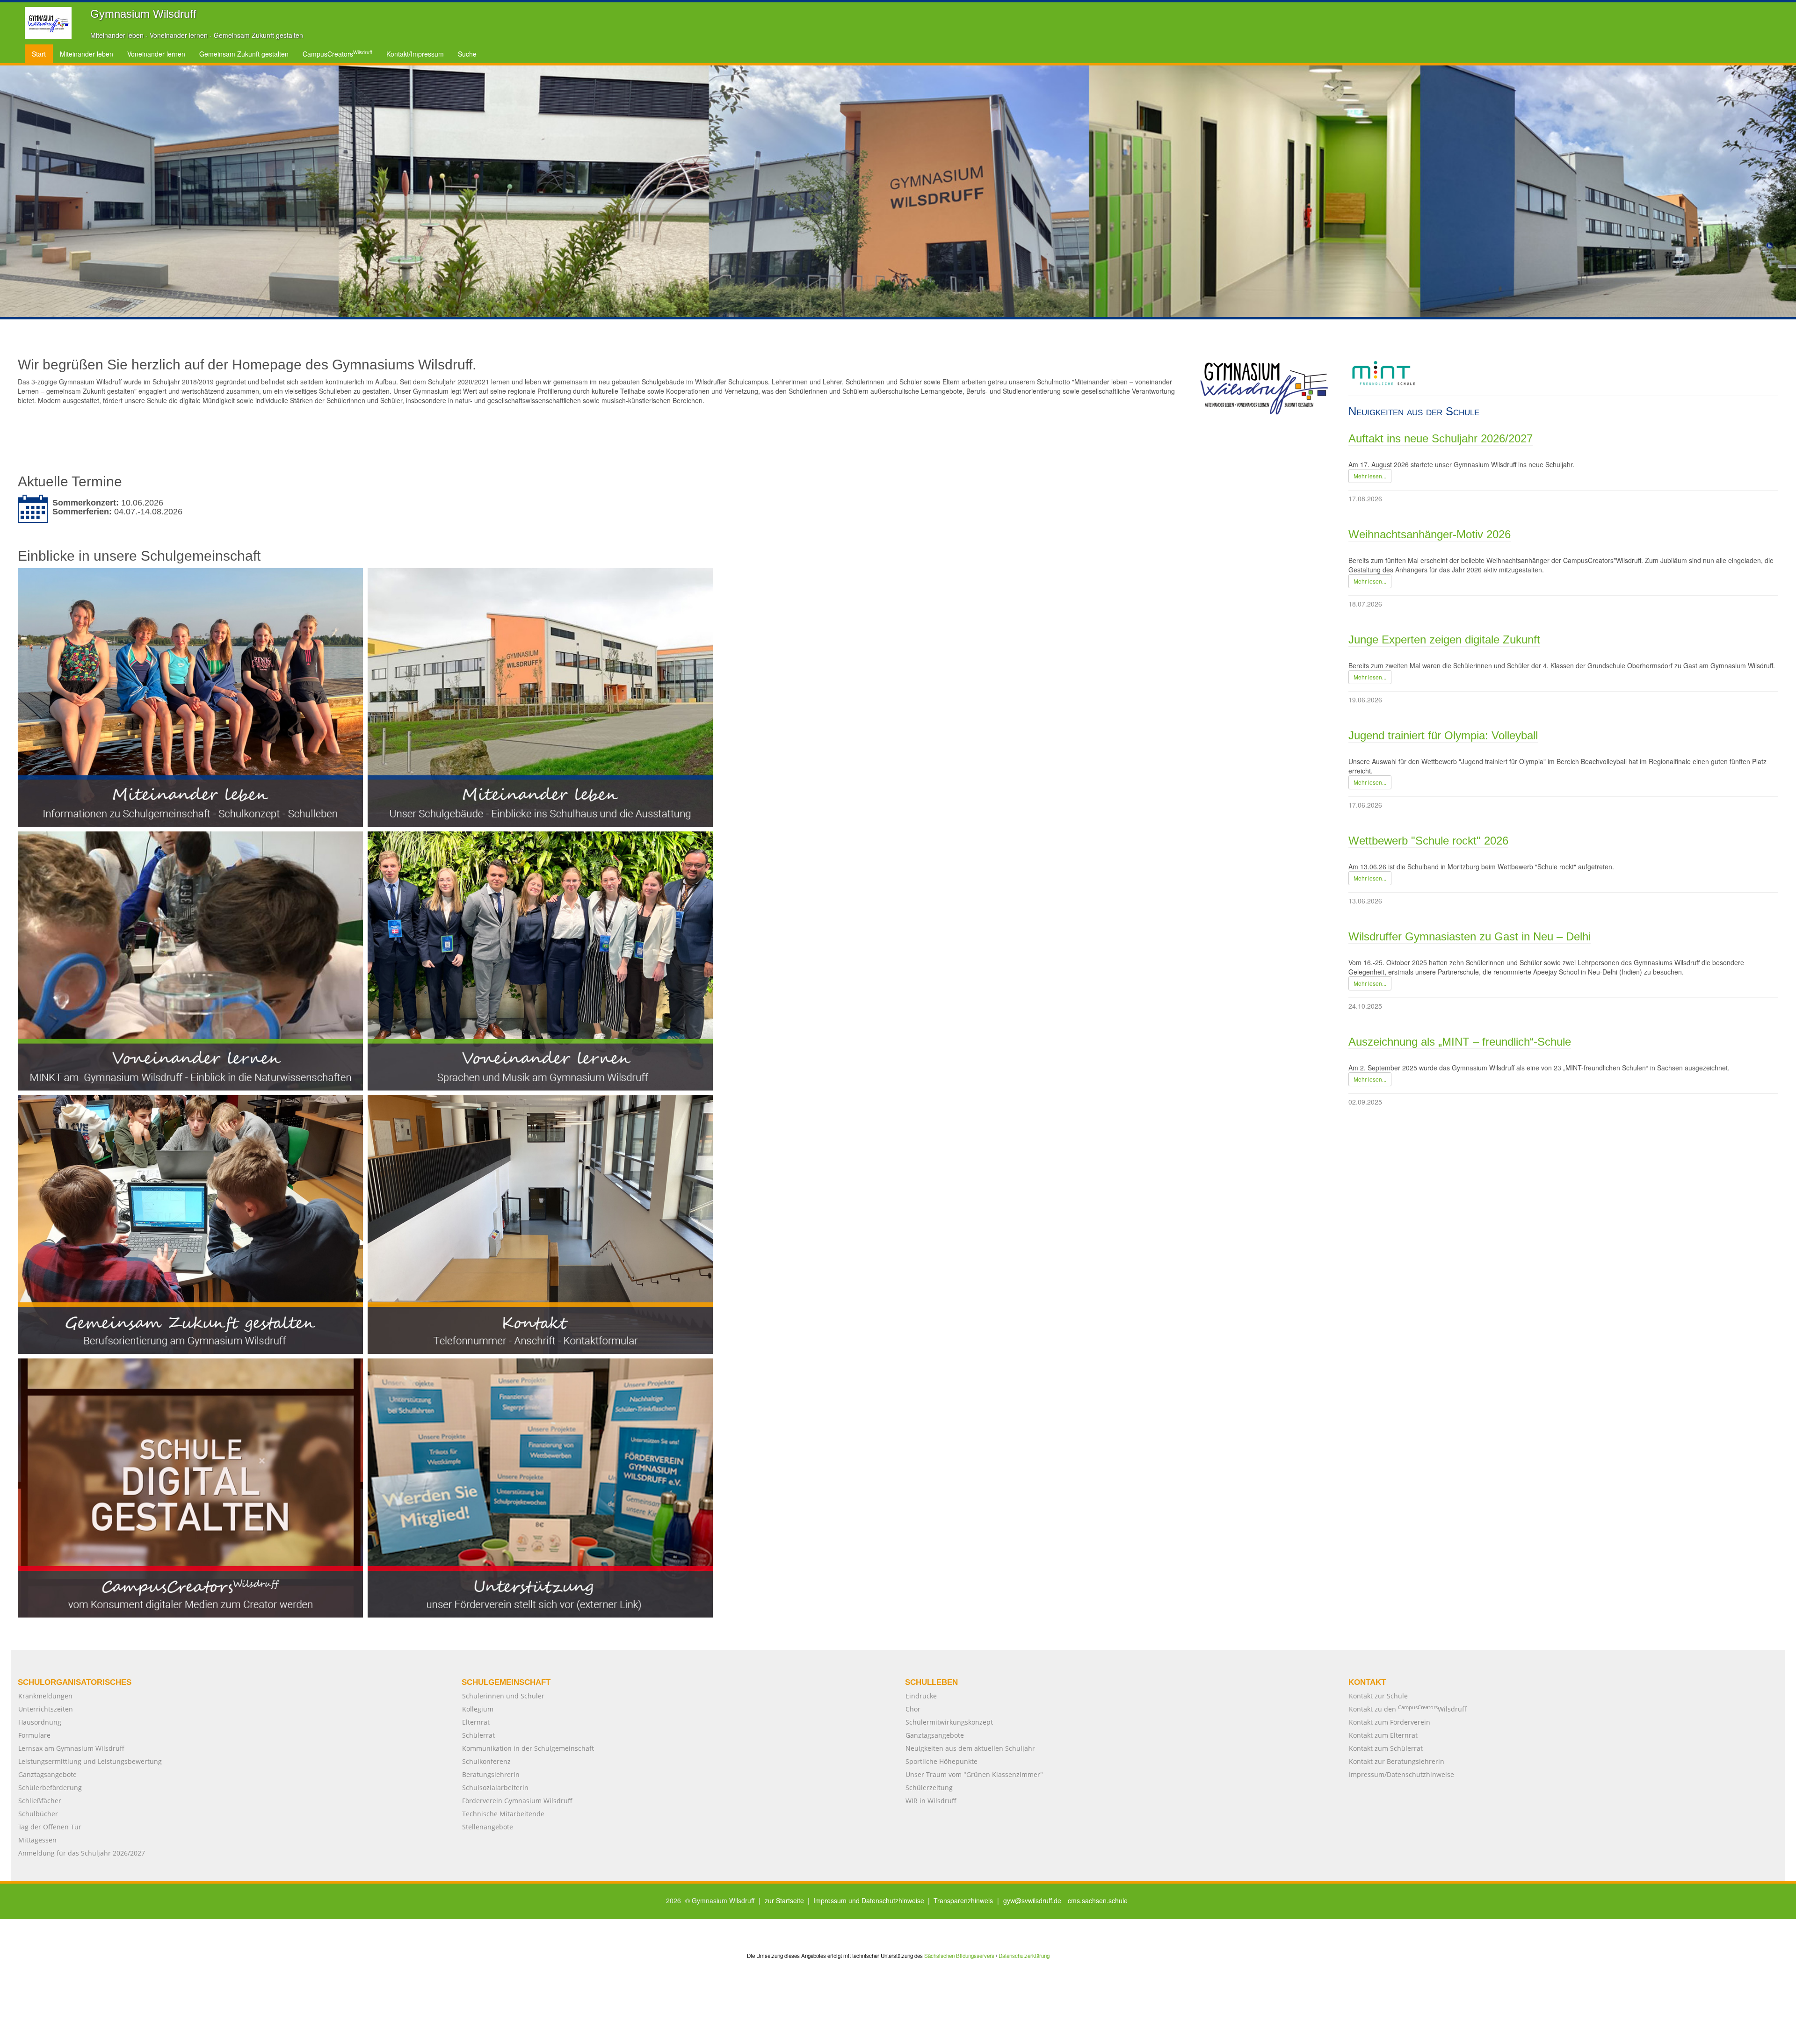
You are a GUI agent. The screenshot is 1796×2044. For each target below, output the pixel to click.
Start (39, 54)
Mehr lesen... (1370, 476)
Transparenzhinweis (963, 1900)
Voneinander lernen (156, 54)
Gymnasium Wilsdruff (143, 14)
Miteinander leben (87, 54)
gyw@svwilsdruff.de (1032, 1900)
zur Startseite (784, 1900)
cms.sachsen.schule (1098, 1900)
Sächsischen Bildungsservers (959, 1956)
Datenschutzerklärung (1024, 1956)
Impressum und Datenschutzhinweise (869, 1900)
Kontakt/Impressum (415, 54)
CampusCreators (337, 54)
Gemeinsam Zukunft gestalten (244, 54)
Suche (467, 54)
